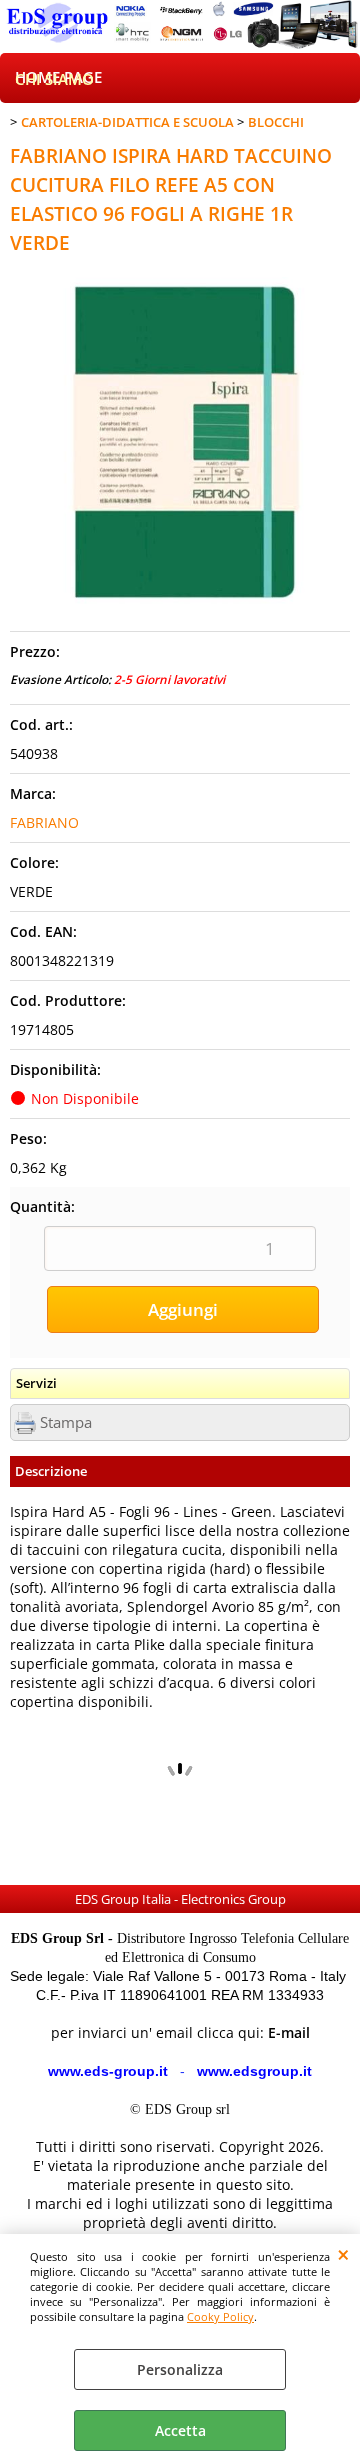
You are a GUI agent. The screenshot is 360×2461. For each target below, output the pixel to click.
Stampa (66, 1422)
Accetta (180, 2430)
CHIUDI (343, 2254)
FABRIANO (44, 822)
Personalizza (180, 2369)
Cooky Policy (220, 2316)
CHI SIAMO (54, 79)
